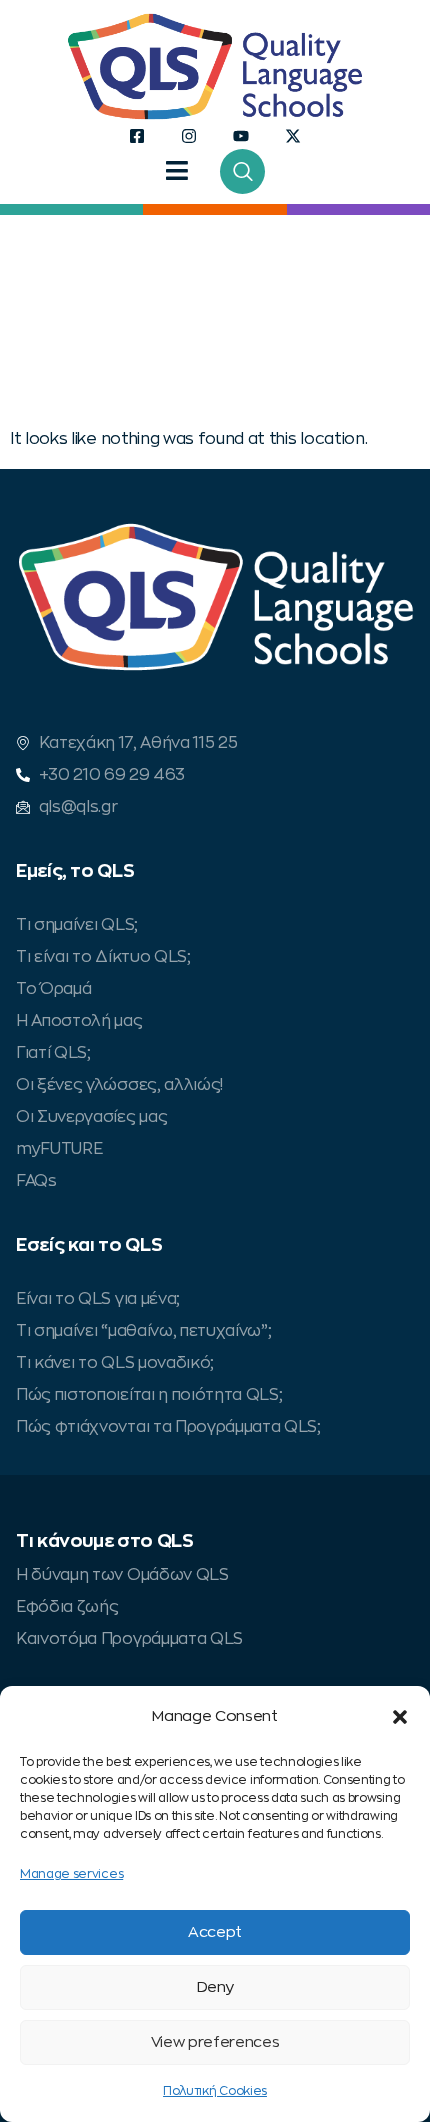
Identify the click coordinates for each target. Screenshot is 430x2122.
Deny (215, 1987)
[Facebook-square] (137, 136)
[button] (400, 1717)
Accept (215, 1932)
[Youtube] (241, 136)
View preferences (215, 2042)
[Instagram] (189, 136)
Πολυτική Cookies (215, 2091)
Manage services (71, 1874)
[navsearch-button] (242, 171)
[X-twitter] (294, 136)
